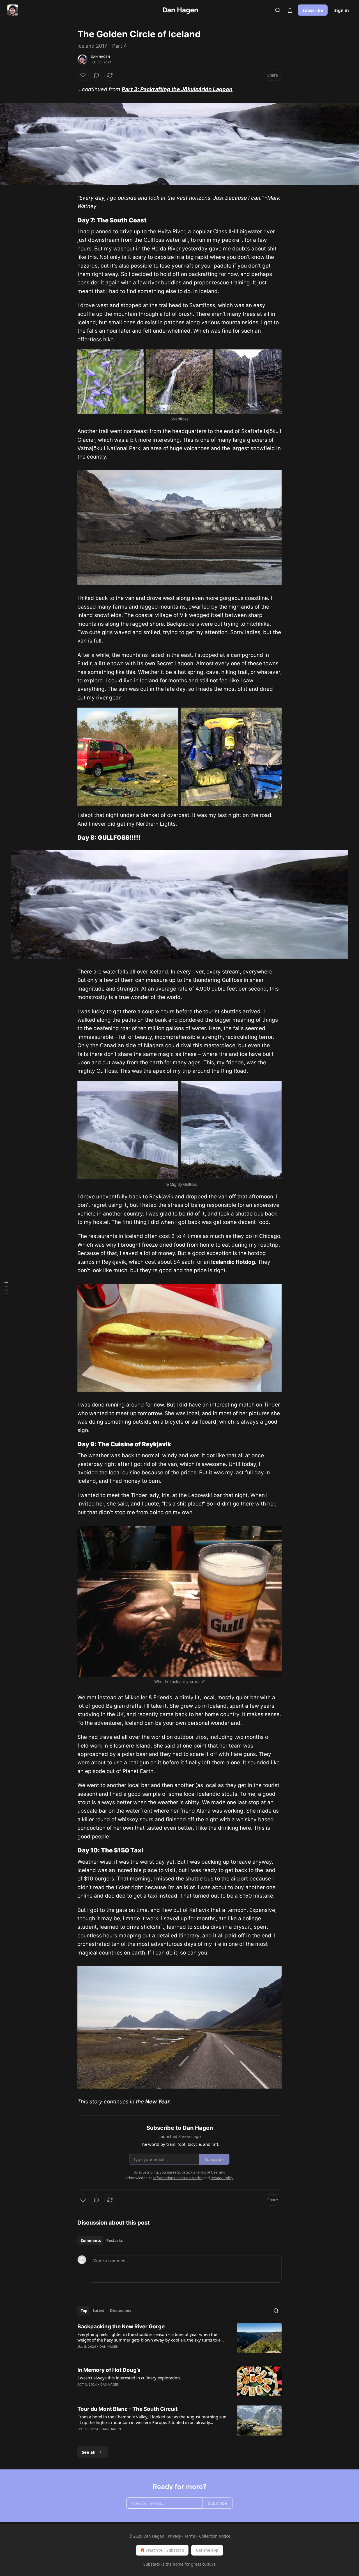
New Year (157, 2102)
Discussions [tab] (120, 2311)
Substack (152, 2564)
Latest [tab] (99, 2311)
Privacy (174, 2536)
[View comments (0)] (96, 75)
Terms (190, 2536)
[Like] (83, 75)
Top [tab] (84, 2311)
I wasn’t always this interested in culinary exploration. (129, 2378)
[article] (179, 2340)
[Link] (70, 220)
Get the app (207, 2550)
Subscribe (313, 10)
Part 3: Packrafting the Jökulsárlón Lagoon (177, 89)
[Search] (278, 10)
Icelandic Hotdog (233, 1262)
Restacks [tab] (114, 2241)
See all (89, 2452)
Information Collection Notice (178, 2178)
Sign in (342, 10)
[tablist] (102, 2241)
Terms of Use (207, 2172)
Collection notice (215, 2536)
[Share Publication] (290, 10)
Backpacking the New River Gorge (121, 2327)
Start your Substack (165, 2550)
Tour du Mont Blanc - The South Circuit (127, 2409)
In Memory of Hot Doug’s (109, 2370)
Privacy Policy (222, 2178)
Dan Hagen (100, 57)
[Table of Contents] (6, 1288)
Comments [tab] (91, 2241)
